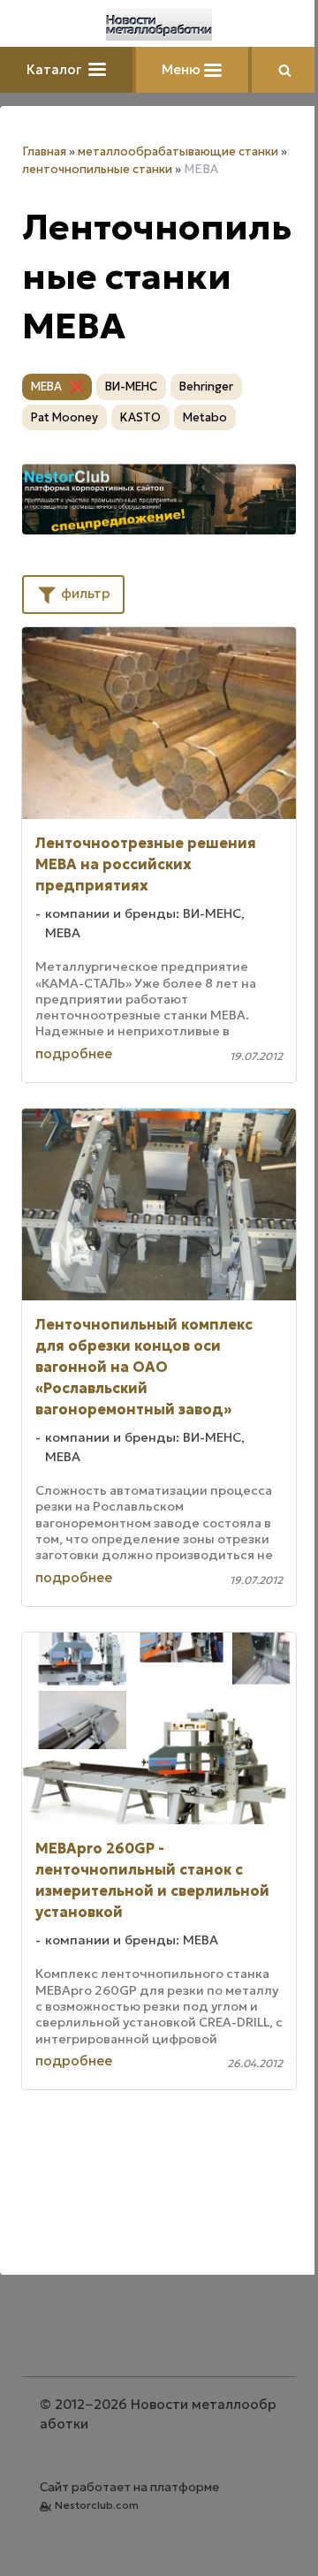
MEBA (46, 386)
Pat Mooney (64, 417)
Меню (183, 69)
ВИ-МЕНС (131, 386)
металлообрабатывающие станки (178, 152)
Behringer (206, 386)
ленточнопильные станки (97, 169)
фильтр (84, 593)
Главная (44, 152)
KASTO (140, 417)
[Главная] (159, 25)
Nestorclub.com (97, 2505)
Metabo (205, 417)
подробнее (74, 1053)
